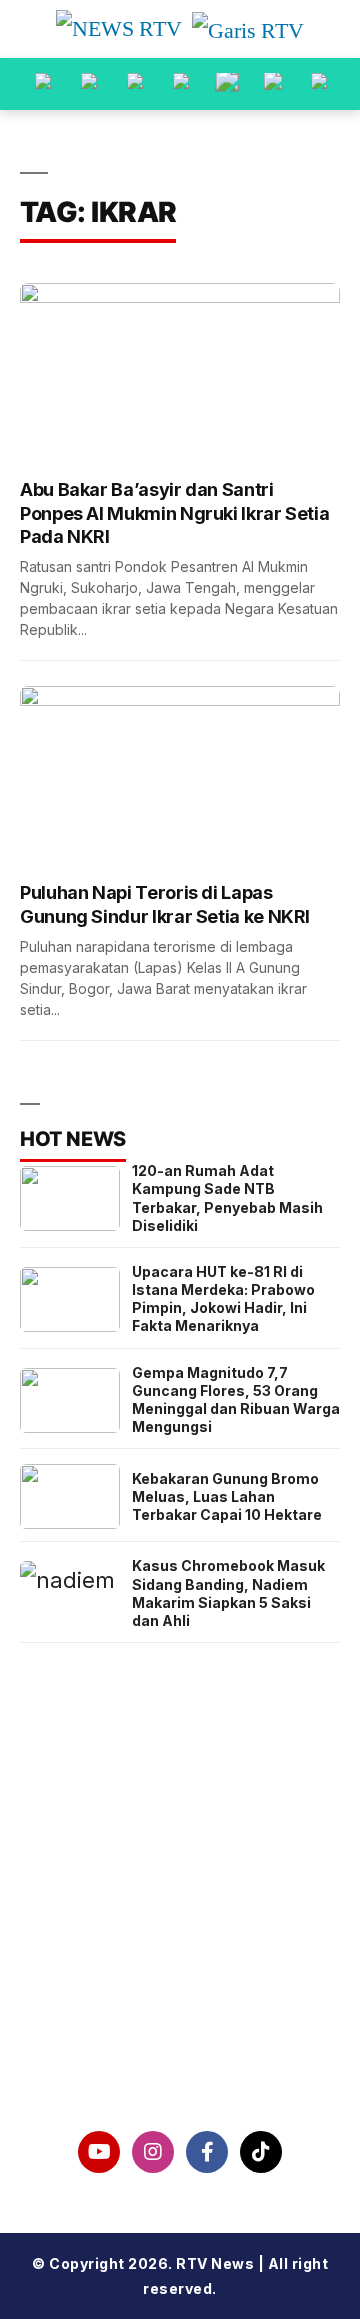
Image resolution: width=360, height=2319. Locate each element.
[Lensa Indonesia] (43, 84)
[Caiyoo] (181, 84)
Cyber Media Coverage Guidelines (180, 2006)
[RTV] (319, 84)
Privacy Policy (180, 1955)
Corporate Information (180, 1903)
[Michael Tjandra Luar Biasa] (135, 84)
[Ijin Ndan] (89, 84)
